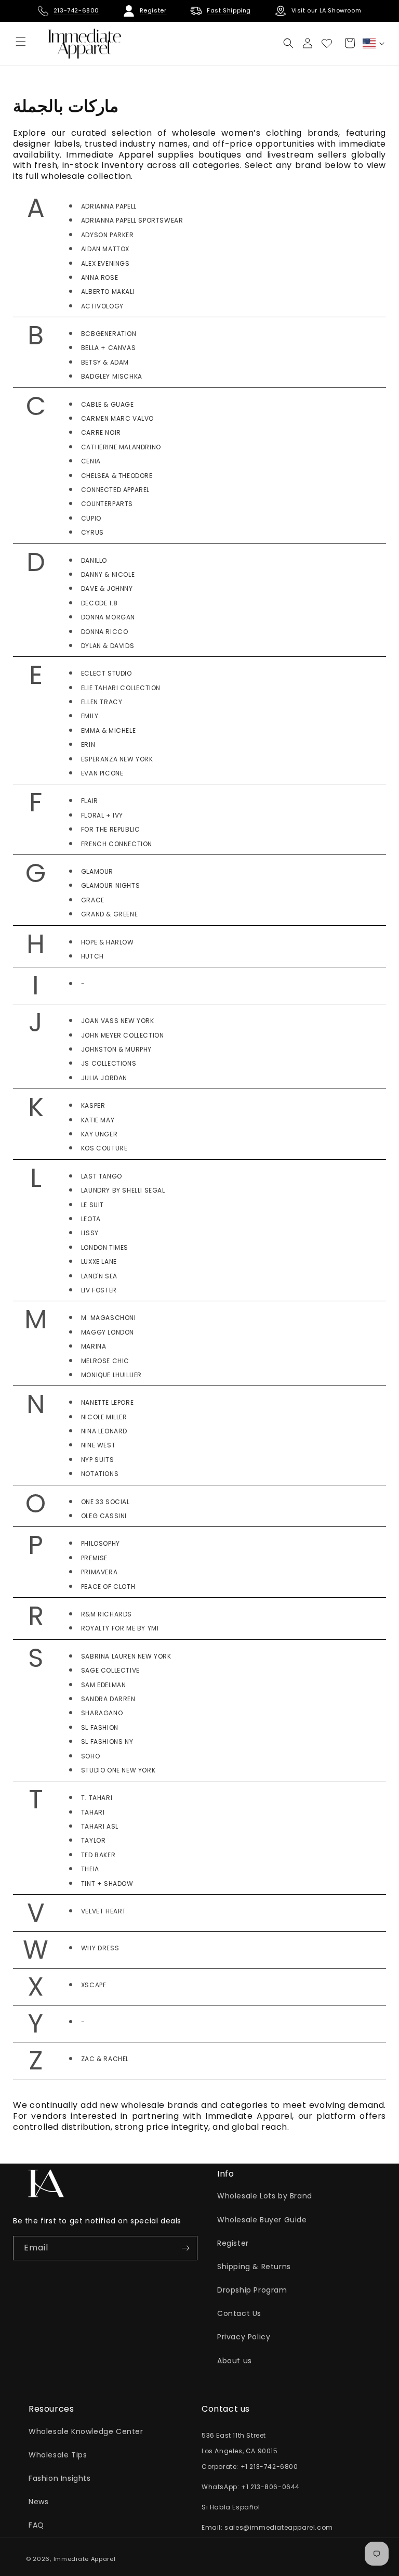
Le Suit (92, 1205)
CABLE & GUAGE (108, 404)
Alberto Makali (108, 292)
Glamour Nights (110, 885)
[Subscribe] (185, 2248)
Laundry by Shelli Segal (123, 1190)
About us (235, 2361)
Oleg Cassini (104, 1516)
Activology (102, 306)
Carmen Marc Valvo (117, 418)
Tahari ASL (100, 1826)
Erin (88, 745)
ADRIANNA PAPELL (109, 206)
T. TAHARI (97, 1798)
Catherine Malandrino (121, 447)
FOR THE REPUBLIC (111, 829)
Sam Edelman (104, 1685)
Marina (94, 1346)
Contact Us (239, 2313)
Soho (90, 1756)
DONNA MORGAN (108, 617)
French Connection (117, 844)
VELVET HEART (104, 1911)
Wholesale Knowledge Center (86, 2431)
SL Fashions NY (107, 1742)
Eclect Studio (107, 673)
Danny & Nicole (108, 574)
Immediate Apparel (85, 2559)
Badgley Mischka (112, 376)
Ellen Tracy (102, 702)
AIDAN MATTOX (105, 249)
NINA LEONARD (104, 1431)
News (38, 2502)
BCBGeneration (109, 334)
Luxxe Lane (99, 1261)
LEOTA (91, 1219)
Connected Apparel (115, 490)
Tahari (93, 1812)
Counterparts (107, 504)
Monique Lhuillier (111, 1375)
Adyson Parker (108, 235)
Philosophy (101, 1543)
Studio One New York (118, 1770)
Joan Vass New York (118, 1021)
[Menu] (21, 42)
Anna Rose (99, 277)
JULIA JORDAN (104, 1078)
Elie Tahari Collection (121, 688)
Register (233, 2243)
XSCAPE (94, 1985)
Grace (93, 900)
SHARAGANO (102, 1713)
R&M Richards (107, 1614)
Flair (90, 801)
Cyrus (92, 532)
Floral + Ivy (102, 815)
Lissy (90, 1233)
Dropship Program (252, 2290)
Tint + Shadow (107, 1884)
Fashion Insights (60, 2478)
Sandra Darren (108, 1699)
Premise (94, 1558)
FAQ (36, 2525)
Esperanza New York (117, 759)
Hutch (92, 956)
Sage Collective (110, 1670)
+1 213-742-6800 (269, 2467)
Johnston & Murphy (116, 1049)
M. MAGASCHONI (109, 1318)
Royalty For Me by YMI (120, 1628)
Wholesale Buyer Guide (262, 2220)
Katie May (98, 1120)
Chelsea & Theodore (117, 476)
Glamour (97, 871)
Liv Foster (99, 1290)
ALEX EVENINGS (105, 263)
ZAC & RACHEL (105, 2059)
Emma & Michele (108, 730)
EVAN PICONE (102, 773)
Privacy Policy (244, 2337)
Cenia (91, 461)
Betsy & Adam (105, 362)
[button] (288, 43)
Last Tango (102, 1176)
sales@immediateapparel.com (279, 2527)
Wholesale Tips (58, 2455)
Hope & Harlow (108, 942)
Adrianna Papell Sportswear (132, 220)
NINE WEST (98, 1445)
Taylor (94, 1840)
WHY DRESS (100, 1948)
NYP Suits (97, 1460)
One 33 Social (105, 1502)
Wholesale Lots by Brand (265, 2196)
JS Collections (109, 1063)
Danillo (94, 560)
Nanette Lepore (107, 1402)
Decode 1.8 (99, 603)
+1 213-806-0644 (270, 2487)
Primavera (99, 1572)
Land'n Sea (99, 1276)
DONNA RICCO (105, 632)
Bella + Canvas (108, 348)
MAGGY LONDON (108, 1332)
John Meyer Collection (123, 1035)
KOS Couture (104, 1148)
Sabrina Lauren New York (126, 1656)
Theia (90, 1869)
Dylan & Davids (108, 646)
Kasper (93, 1105)
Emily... (93, 716)
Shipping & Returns (254, 2267)
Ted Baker (98, 1855)
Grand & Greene (109, 914)
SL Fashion (100, 1727)
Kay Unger (99, 1134)
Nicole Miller (104, 1417)
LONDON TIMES (105, 1247)
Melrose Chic (105, 1361)
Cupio (91, 518)
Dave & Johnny (107, 588)
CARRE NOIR (101, 432)
